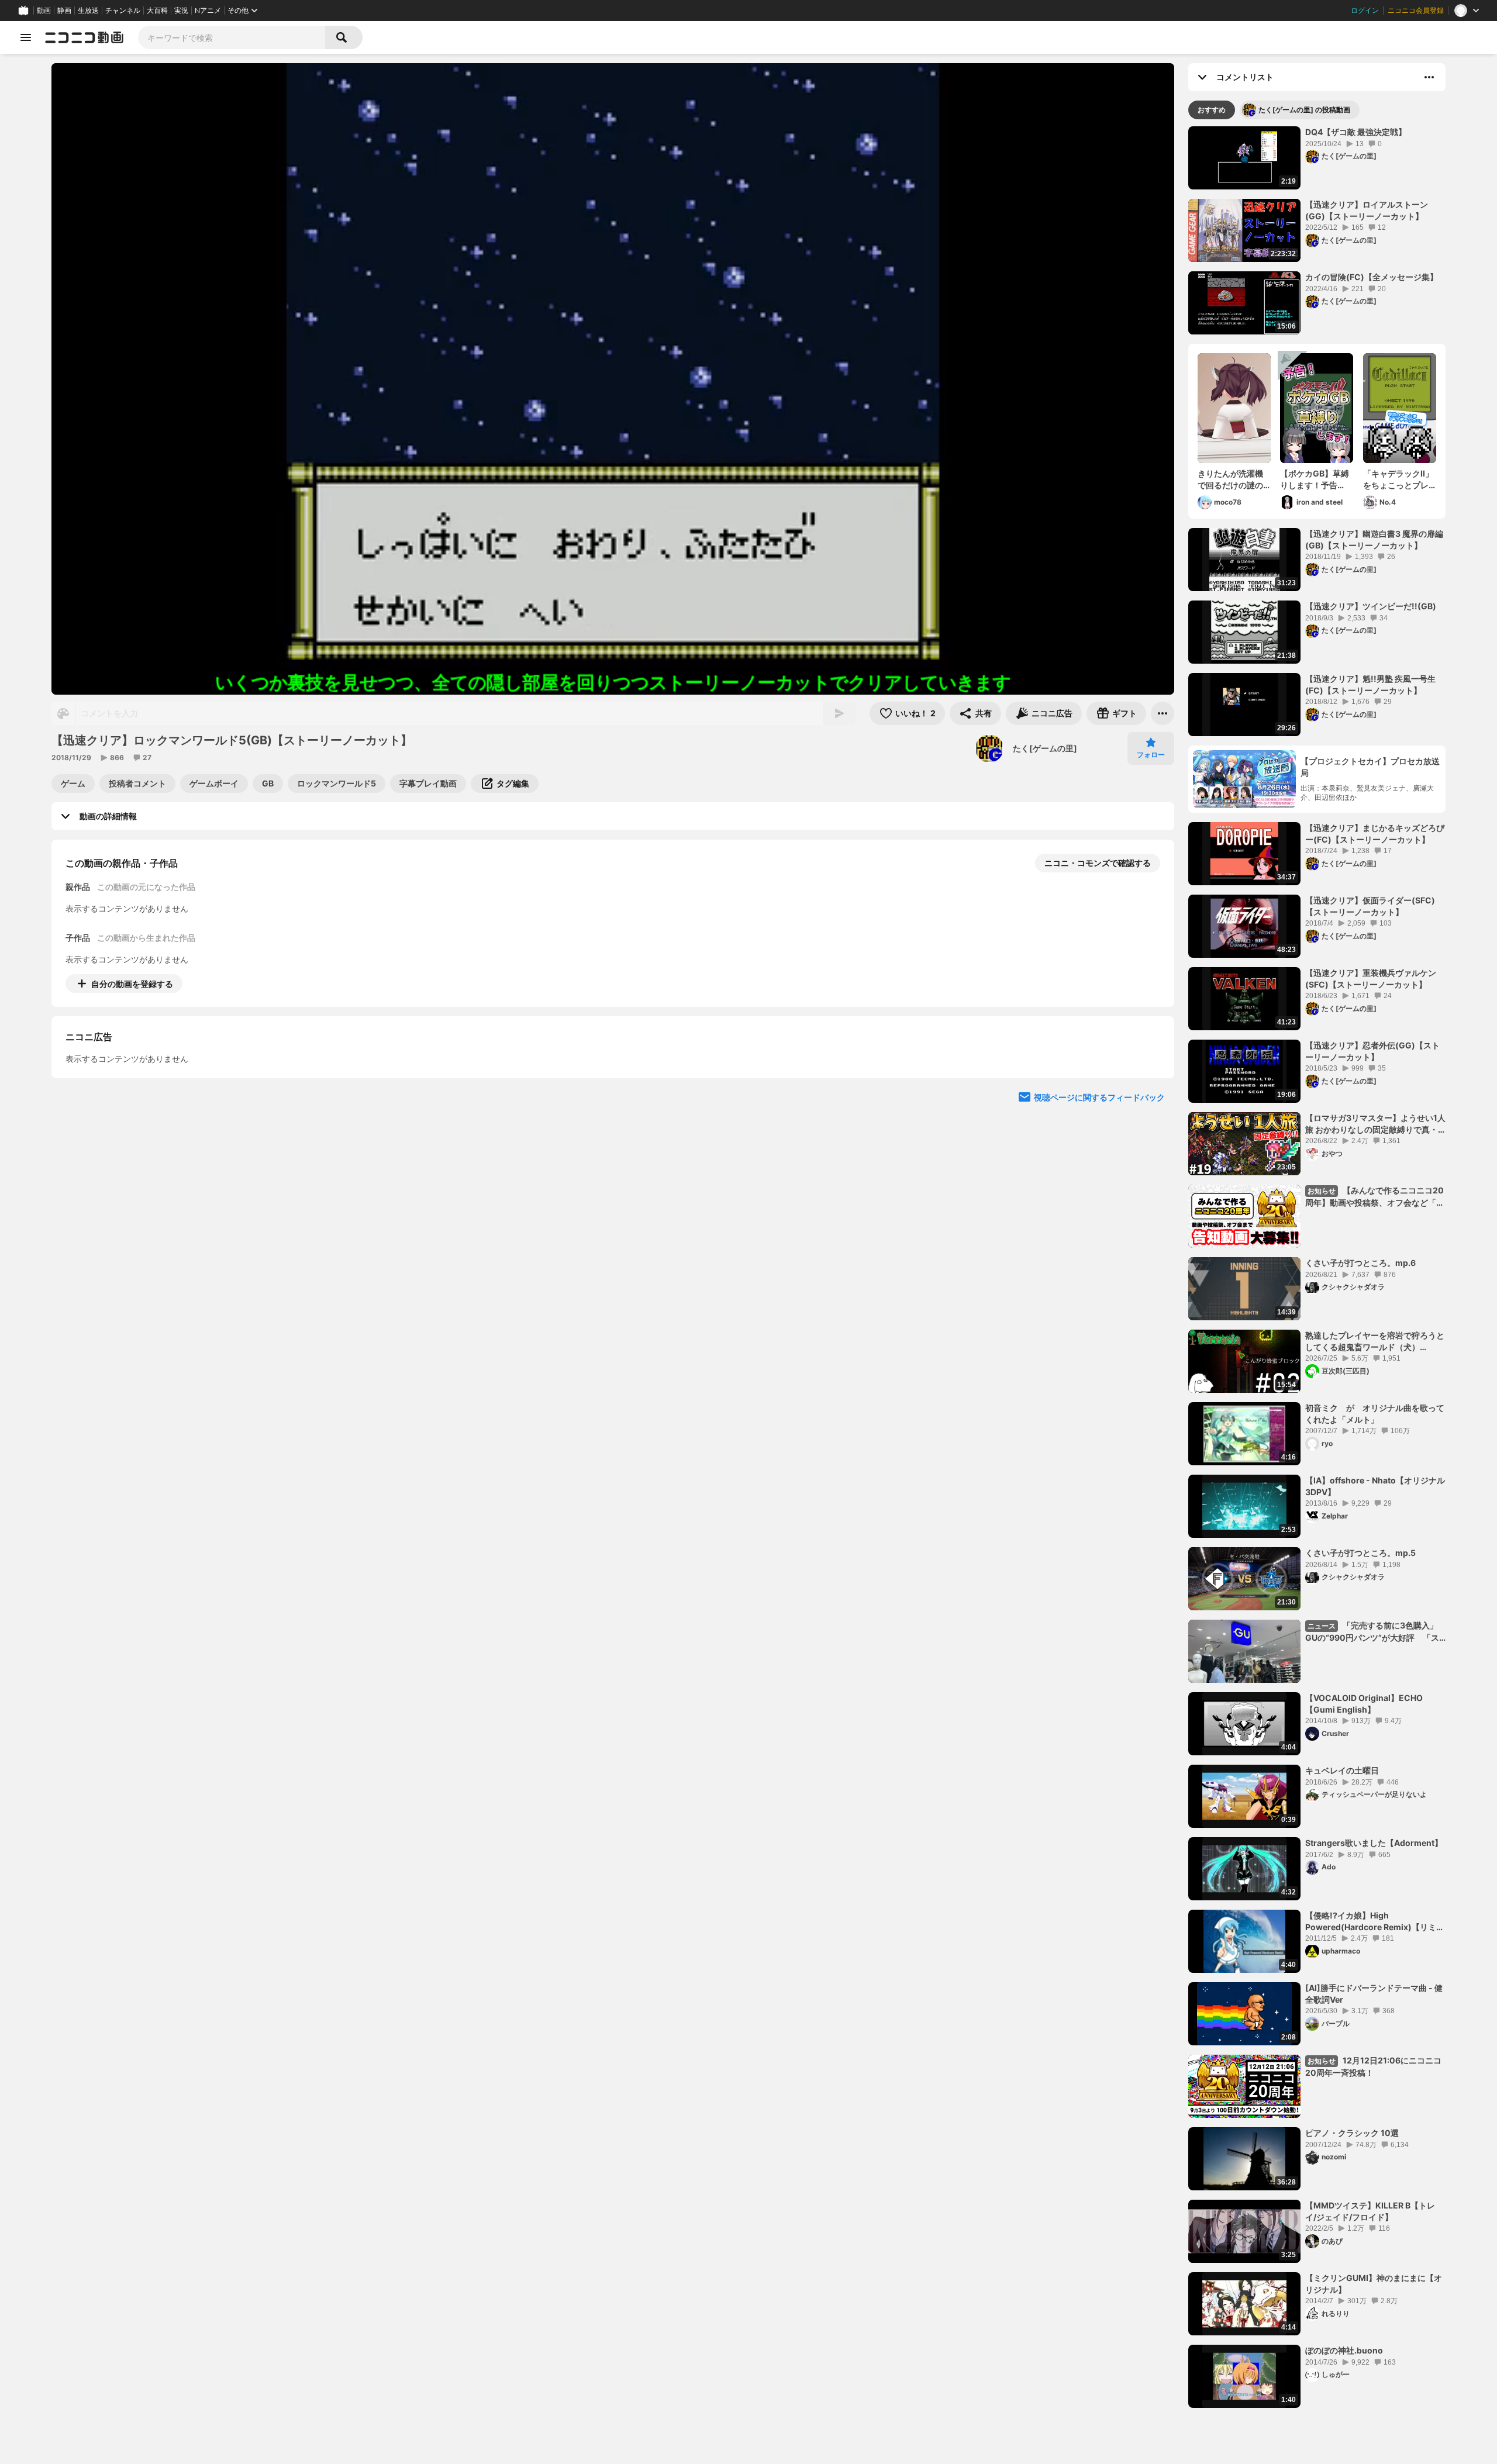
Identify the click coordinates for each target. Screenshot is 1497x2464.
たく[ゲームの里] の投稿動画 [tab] (1304, 110)
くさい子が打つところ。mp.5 (1360, 1553)
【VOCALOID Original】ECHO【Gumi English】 (1364, 1704)
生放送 (88, 11)
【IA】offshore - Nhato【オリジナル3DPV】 (1375, 1486)
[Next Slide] (1151, 1092)
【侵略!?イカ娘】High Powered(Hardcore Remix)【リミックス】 (1375, 1921)
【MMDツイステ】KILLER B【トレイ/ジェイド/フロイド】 (1370, 2211)
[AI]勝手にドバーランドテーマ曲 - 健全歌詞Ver (1374, 1994)
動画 (44, 11)
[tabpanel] (1317, 1267)
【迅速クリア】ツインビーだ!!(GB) (1371, 606)
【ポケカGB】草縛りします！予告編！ (1315, 479)
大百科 (157, 11)
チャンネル (123, 11)
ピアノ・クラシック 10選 (1352, 2133)
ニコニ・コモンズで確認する (1098, 863)
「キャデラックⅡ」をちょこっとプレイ (1398, 479)
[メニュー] (1163, 713)
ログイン (1365, 11)
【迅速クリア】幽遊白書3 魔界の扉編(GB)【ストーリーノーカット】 (1374, 539)
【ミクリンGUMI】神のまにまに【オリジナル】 (1374, 2284)
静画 (64, 11)
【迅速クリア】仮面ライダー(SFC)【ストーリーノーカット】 (1370, 906)
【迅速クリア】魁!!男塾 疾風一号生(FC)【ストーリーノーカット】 (1370, 684)
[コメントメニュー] (1429, 77)
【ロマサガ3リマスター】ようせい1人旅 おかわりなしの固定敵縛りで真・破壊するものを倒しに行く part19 (1375, 1124)
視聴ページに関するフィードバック (1099, 1204)
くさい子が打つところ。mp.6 (1360, 1263)
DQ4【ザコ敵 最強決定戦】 (1356, 132)
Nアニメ (208, 11)
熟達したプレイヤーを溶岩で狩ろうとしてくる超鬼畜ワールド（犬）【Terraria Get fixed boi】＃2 (1375, 1341)
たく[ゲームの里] (1045, 748)
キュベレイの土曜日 (1342, 1770)
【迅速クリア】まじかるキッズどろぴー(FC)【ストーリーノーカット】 (1375, 834)
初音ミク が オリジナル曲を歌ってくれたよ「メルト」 (1375, 1414)
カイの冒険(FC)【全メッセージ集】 (1372, 277)
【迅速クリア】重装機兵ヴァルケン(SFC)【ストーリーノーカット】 (1371, 979)
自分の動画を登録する (132, 984)
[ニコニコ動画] (84, 37)
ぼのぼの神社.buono (1344, 2350)
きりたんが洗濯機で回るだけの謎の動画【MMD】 (1230, 479)
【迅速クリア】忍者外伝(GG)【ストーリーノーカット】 (1372, 1051)
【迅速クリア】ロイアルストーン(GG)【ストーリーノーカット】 (1367, 210)
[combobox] (232, 37)
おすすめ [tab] (1212, 110)
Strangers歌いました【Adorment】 (1374, 1843)
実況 (181, 11)
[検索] (344, 37)
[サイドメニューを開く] (26, 37)
